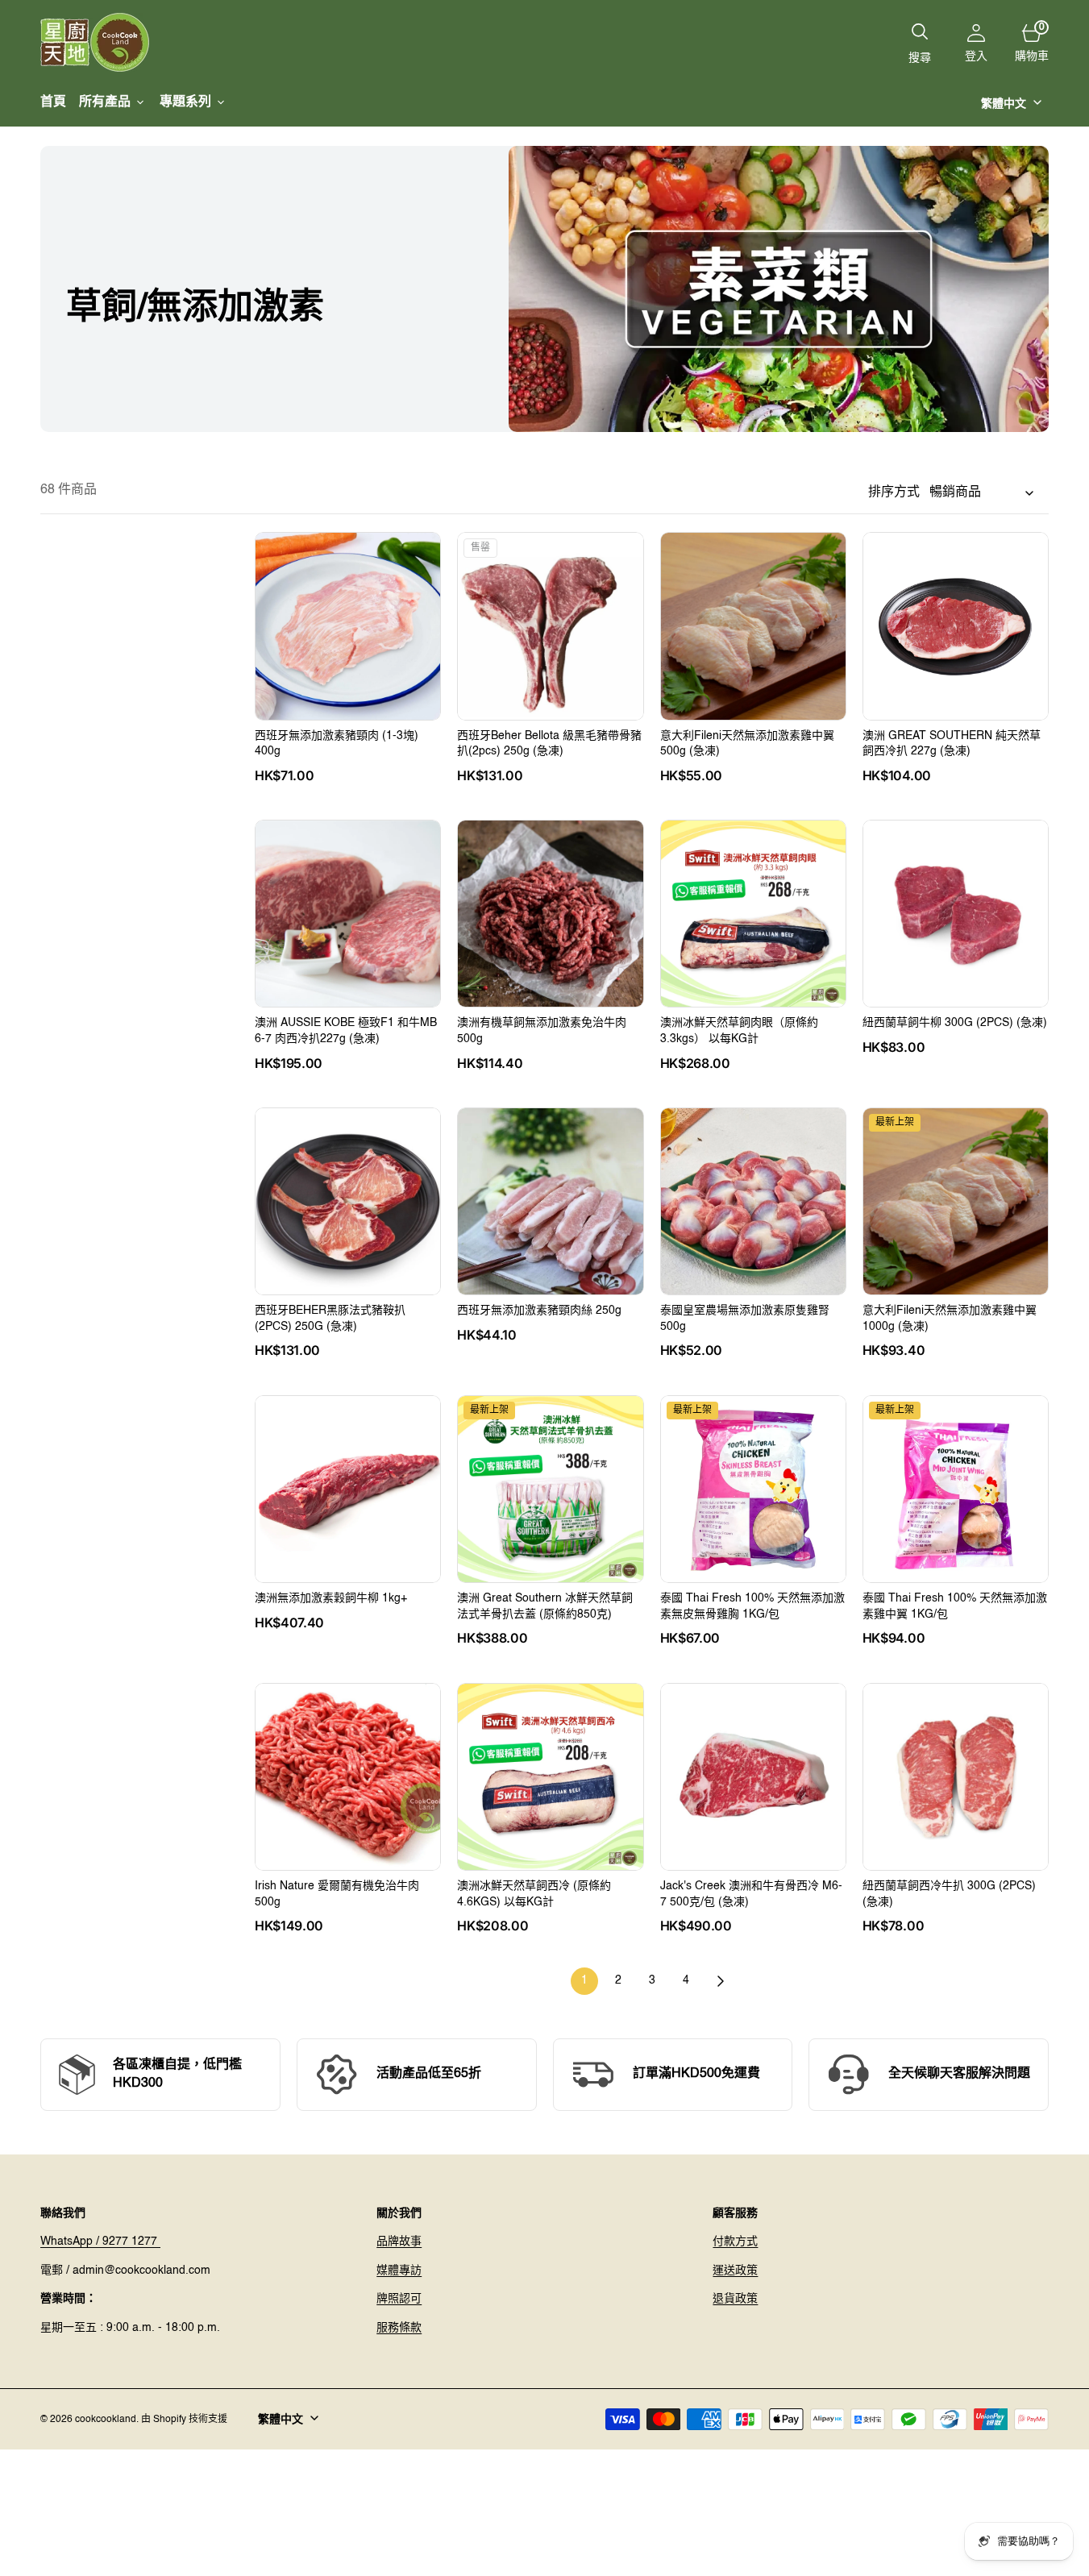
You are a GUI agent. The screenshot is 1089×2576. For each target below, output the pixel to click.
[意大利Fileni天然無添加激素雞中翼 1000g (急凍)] (956, 1331)
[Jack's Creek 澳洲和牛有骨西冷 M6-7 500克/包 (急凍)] (753, 1906)
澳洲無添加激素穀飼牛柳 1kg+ (331, 1598)
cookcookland (106, 2420)
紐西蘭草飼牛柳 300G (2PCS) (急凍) (955, 1023)
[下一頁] (720, 1981)
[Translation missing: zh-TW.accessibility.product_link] (348, 626)
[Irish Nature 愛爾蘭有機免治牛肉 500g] (348, 1906)
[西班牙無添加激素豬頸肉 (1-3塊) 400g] (348, 756)
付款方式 (735, 2242)
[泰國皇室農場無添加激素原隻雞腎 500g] (753, 1331)
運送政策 (735, 2271)
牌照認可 (399, 2299)
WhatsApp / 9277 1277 (100, 2242)
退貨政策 (735, 2299)
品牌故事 (399, 2242)
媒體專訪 (399, 2271)
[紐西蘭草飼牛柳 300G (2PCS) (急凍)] (956, 1035)
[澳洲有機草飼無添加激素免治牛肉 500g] (550, 1043)
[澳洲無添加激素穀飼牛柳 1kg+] (348, 1610)
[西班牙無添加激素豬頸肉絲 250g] (550, 1323)
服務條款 (399, 2328)
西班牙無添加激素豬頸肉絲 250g (539, 1311)
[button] (976, 43)
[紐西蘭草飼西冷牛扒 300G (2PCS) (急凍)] (956, 1906)
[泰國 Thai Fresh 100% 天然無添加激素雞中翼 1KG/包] (956, 1618)
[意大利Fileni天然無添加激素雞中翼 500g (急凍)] (753, 756)
